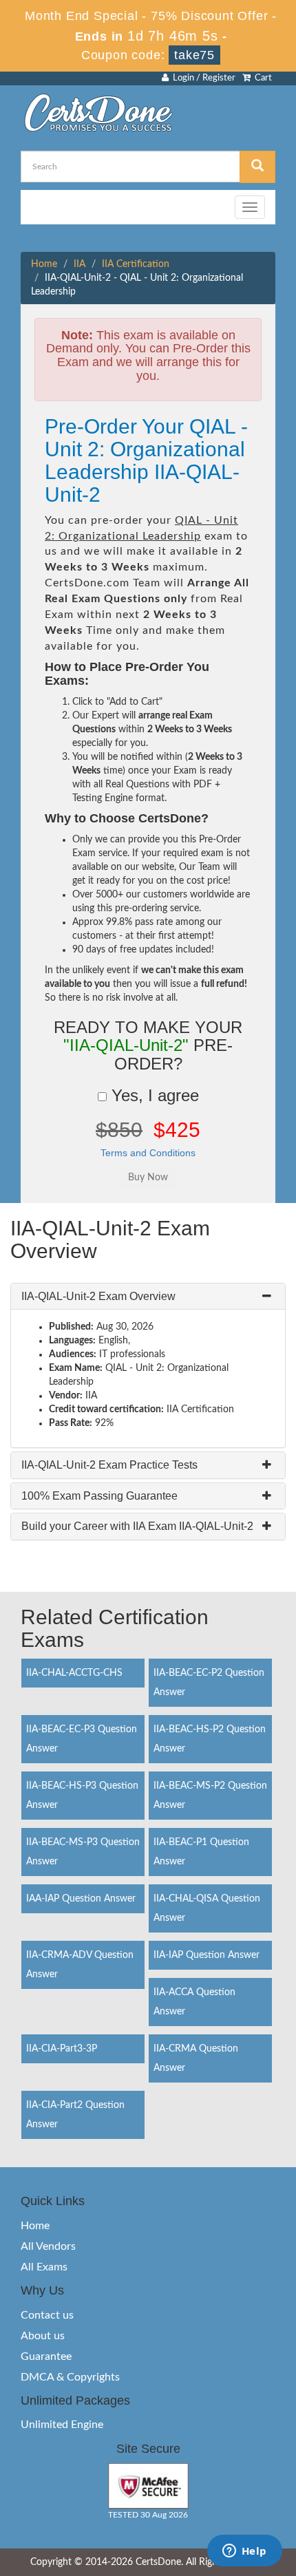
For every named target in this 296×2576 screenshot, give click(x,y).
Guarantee (46, 2356)
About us (43, 2336)
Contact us (47, 2315)
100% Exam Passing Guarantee (99, 1496)
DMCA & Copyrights (70, 2377)
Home (44, 264)
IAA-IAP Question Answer (81, 1899)
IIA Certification (136, 264)
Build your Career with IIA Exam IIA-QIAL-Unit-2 (137, 1526)
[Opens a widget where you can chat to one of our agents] (244, 2552)
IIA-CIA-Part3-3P (62, 2049)
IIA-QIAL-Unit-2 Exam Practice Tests (109, 1465)
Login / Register (202, 78)
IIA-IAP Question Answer (207, 1955)
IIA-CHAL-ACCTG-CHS (74, 1673)
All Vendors (48, 2246)
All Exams (44, 2267)
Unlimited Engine (62, 2425)
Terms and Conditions (148, 1153)
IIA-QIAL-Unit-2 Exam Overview (98, 1296)
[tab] (148, 1297)
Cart (261, 78)
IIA (80, 264)
